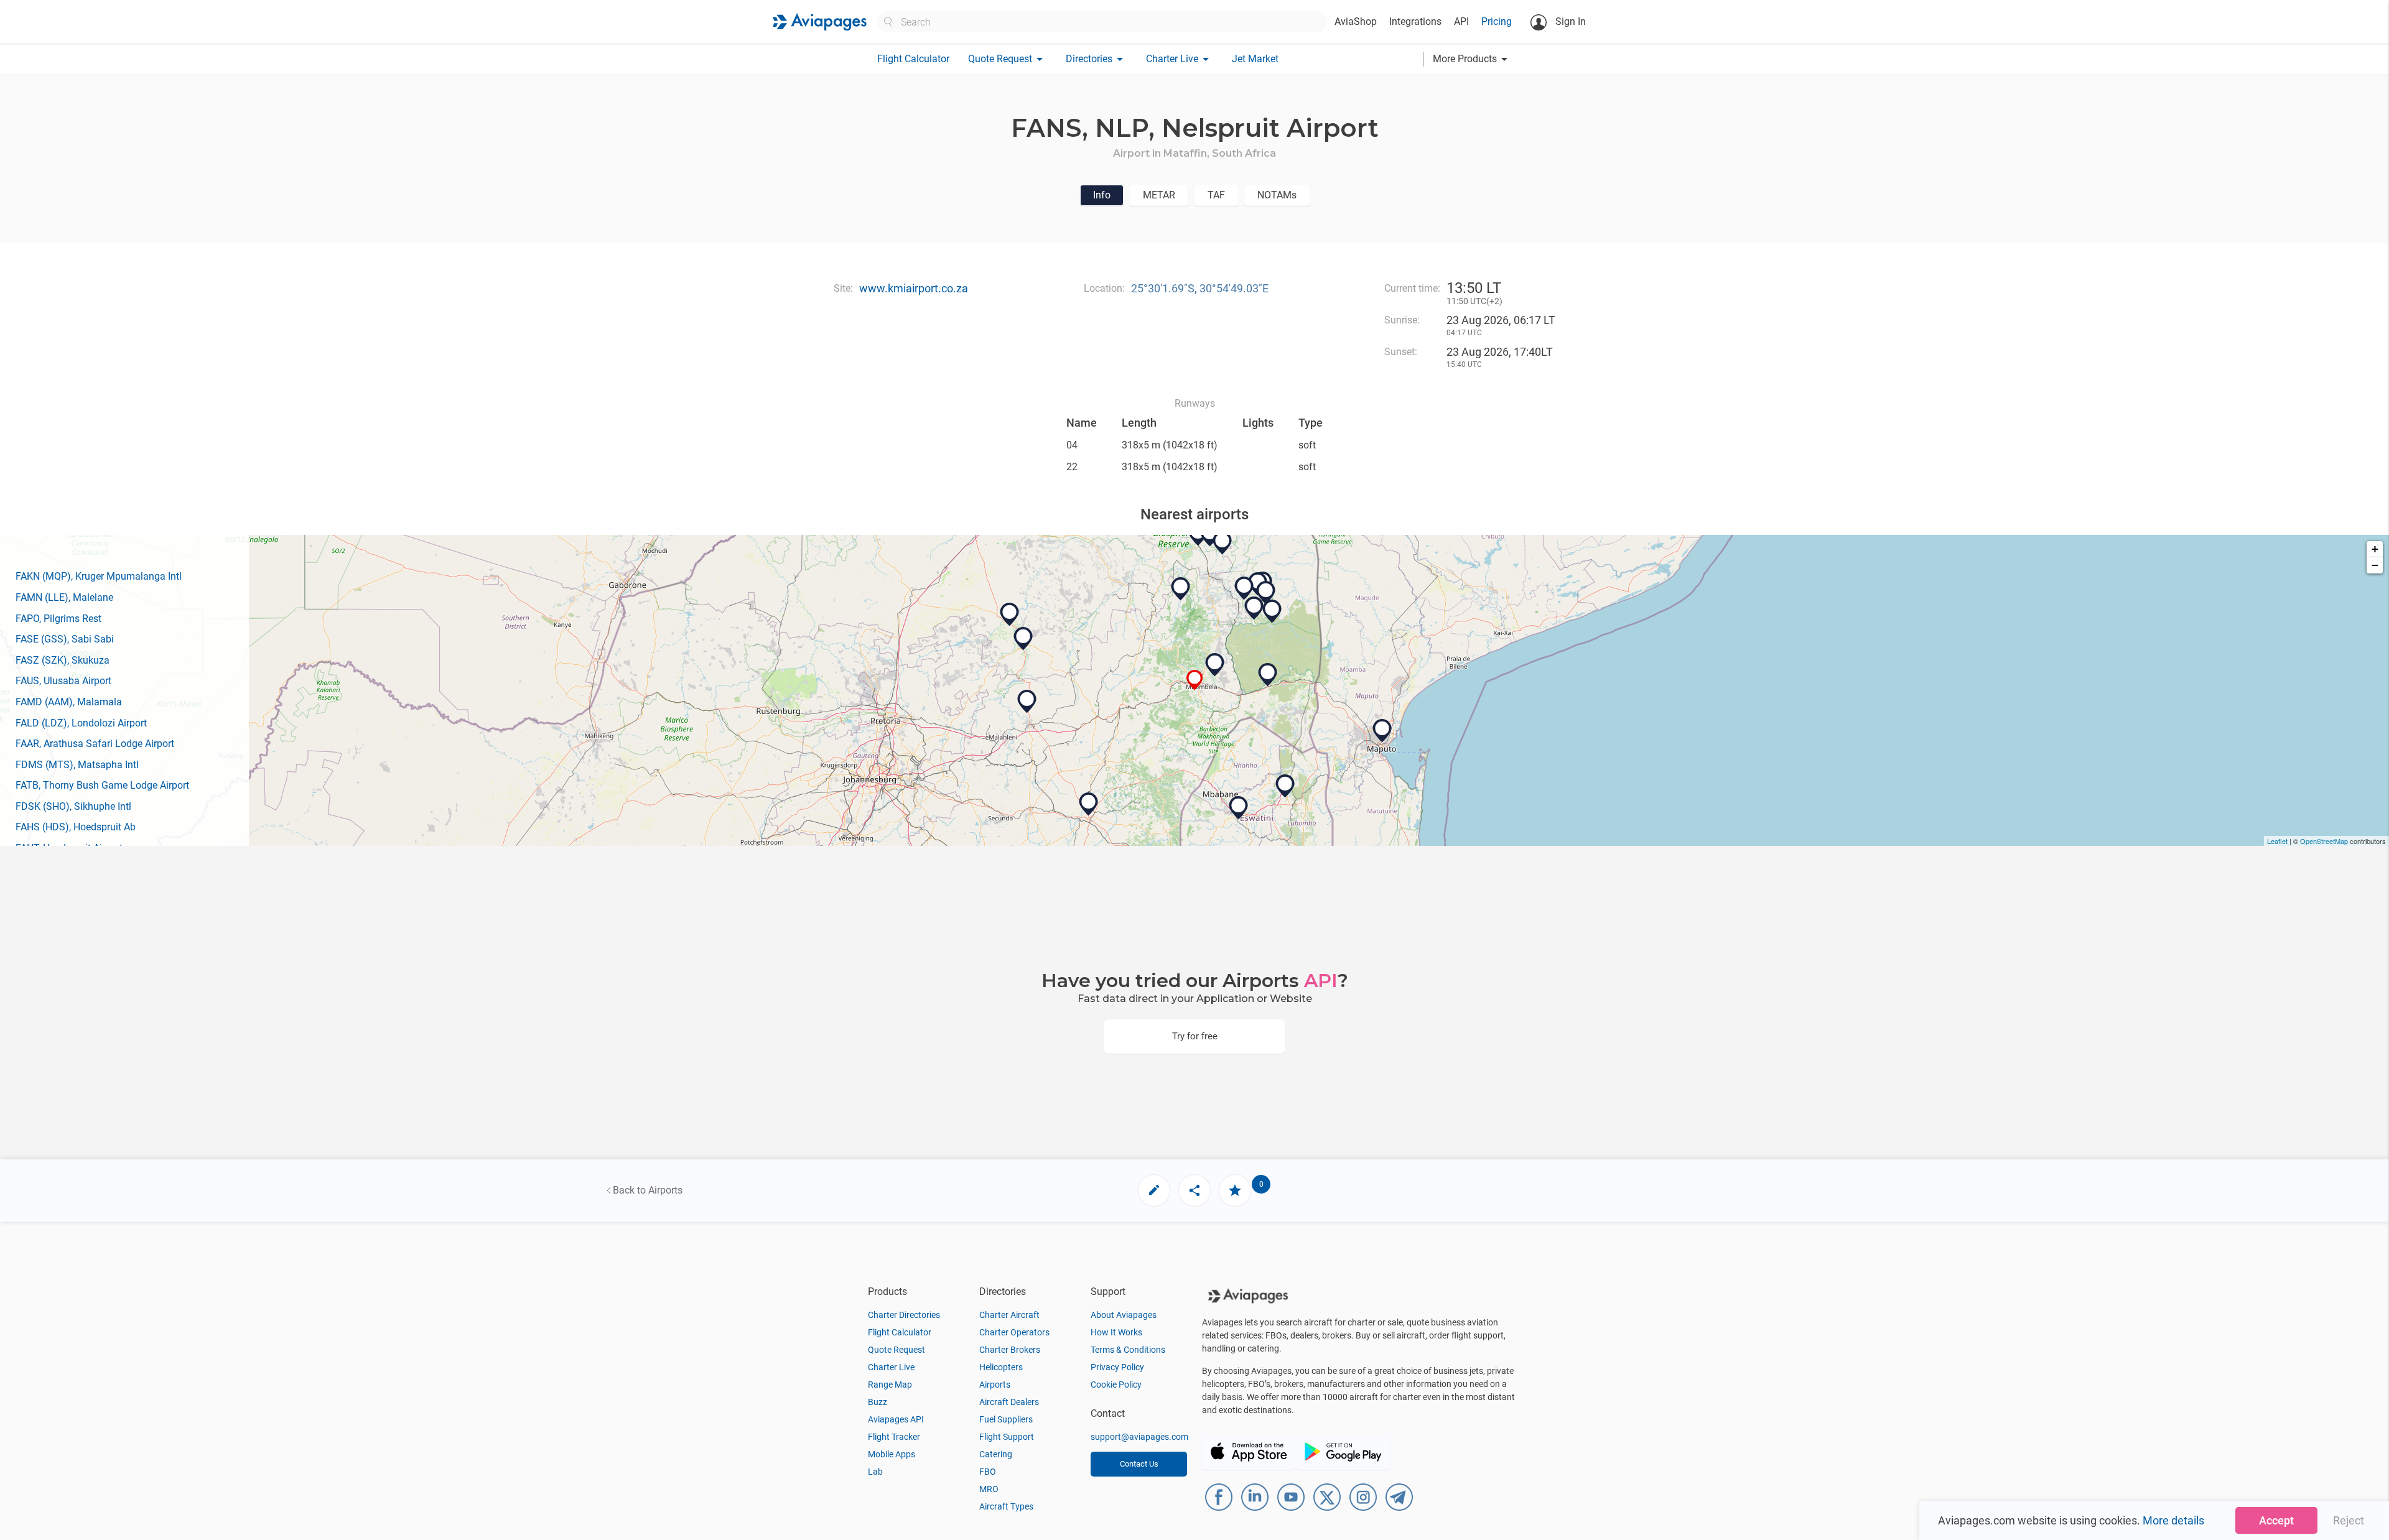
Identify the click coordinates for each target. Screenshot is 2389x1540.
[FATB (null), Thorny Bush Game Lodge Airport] (1222, 543)
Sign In (1569, 21)
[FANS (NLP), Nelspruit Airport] (1195, 680)
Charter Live (891, 1367)
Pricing (1497, 21)
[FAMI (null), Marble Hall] (1010, 615)
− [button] (2375, 565)
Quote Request (896, 1350)
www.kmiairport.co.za (914, 288)
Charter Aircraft (1009, 1315)
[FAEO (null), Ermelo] (1089, 804)
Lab (875, 1472)
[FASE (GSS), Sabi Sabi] (1254, 608)
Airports (995, 1385)
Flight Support (1007, 1437)
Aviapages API (896, 1419)
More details (2173, 1520)
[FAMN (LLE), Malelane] (1268, 675)
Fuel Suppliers (1006, 1419)
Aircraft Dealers (1009, 1402)
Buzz (878, 1402)
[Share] (1194, 1190)
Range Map (890, 1385)
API (1461, 21)
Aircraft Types (1006, 1506)
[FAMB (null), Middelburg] (1027, 702)
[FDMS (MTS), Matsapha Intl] (1239, 808)
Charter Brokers (1010, 1350)
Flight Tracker (894, 1437)
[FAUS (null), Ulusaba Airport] (1244, 588)
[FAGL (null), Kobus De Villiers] (1023, 639)
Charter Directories (904, 1315)
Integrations (1415, 21)
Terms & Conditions (1128, 1350)
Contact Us (1139, 1464)
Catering (996, 1454)
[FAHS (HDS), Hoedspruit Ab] (1210, 535)
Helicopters (1001, 1367)
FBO (988, 1472)
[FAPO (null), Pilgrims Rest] (1181, 589)
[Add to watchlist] (1235, 1190)
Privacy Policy (1117, 1367)
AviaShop (1356, 21)
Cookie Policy (1116, 1385)
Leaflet (2277, 841)
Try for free (1195, 1036)
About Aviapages (1124, 1315)
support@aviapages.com (1139, 1437)
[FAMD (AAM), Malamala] (1266, 593)
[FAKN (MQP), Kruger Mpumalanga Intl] (1215, 665)
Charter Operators (1014, 1332)
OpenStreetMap (2324, 841)
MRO (989, 1489)
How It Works (1116, 1332)
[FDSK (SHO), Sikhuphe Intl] (1285, 786)
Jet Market (1255, 59)
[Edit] (1154, 1190)
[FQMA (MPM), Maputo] (1382, 731)
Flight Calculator (913, 59)
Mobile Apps (892, 1454)
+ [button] (2375, 549)
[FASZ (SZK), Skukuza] (1272, 611)
